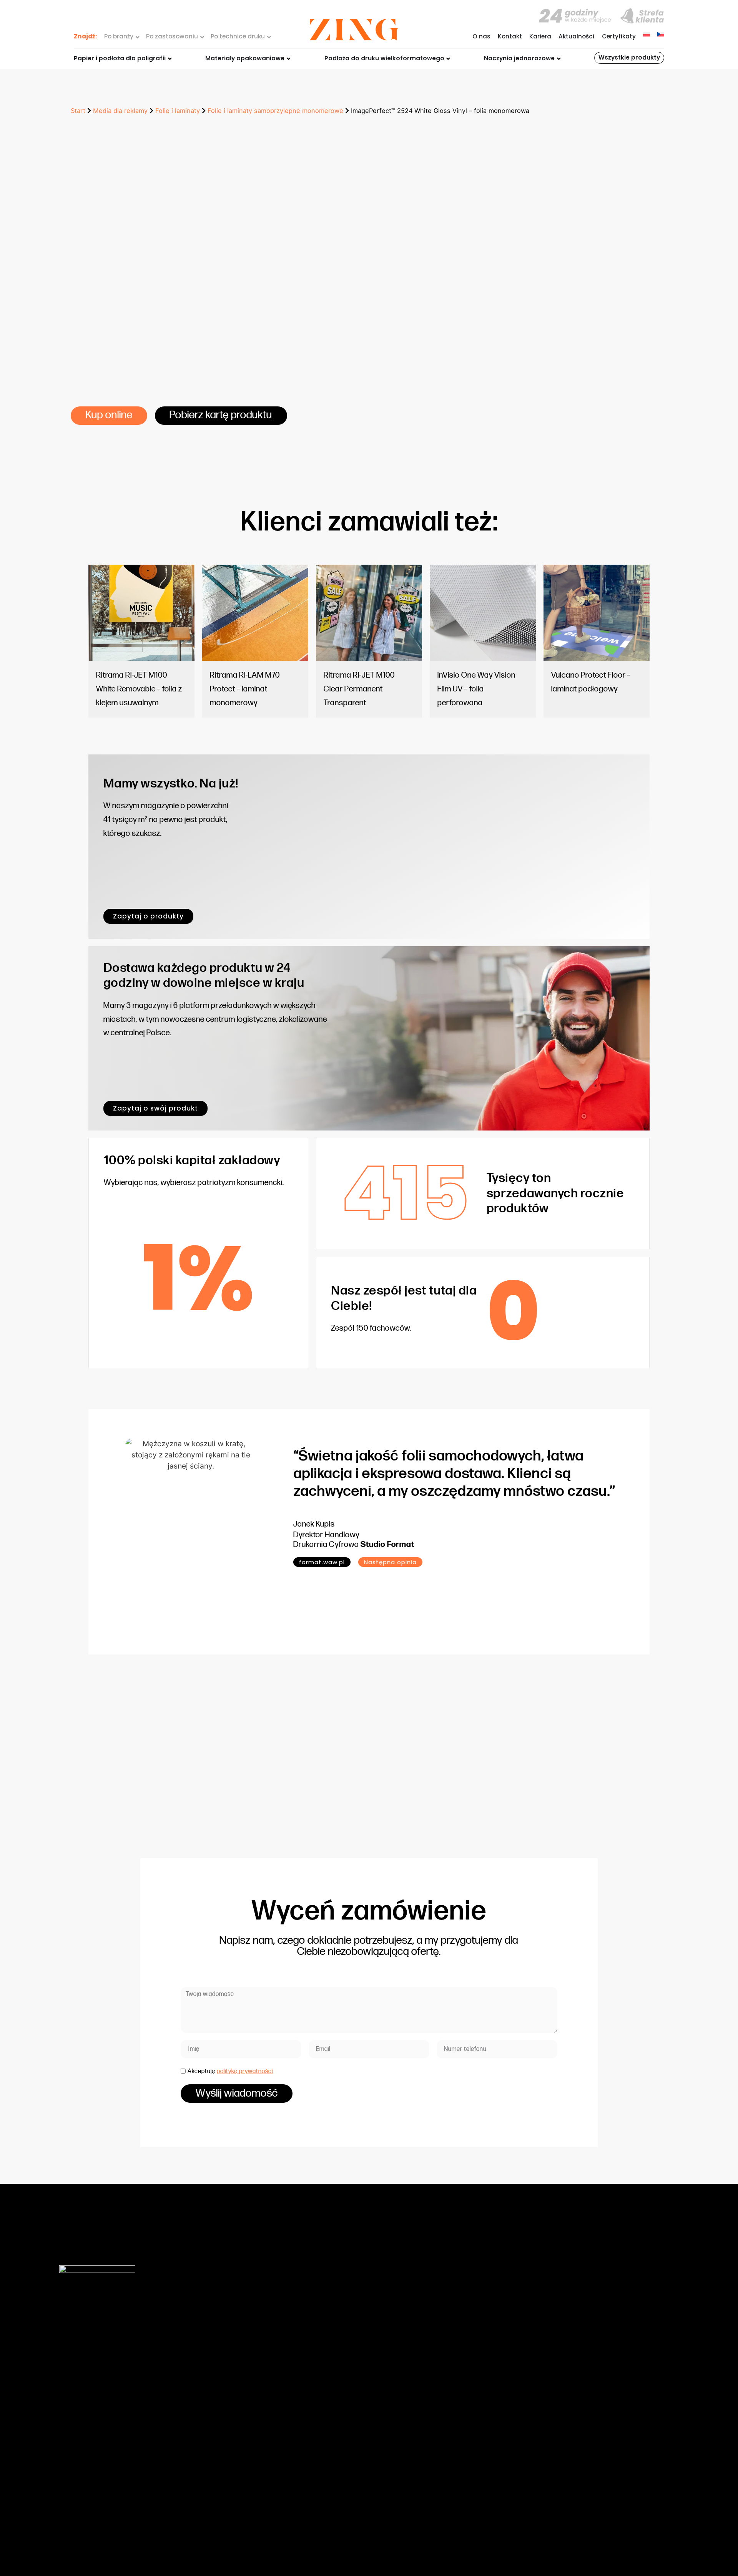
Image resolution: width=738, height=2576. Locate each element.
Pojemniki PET (222, 2394)
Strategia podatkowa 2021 (451, 2426)
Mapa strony (605, 2532)
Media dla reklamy (120, 111)
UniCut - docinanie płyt (237, 2426)
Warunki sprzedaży (440, 2394)
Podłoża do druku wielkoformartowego (259, 2383)
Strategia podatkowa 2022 (452, 2437)
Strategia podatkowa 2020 (452, 2415)
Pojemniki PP (221, 2404)
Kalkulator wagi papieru (446, 2404)
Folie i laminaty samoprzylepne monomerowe (275, 111)
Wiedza (424, 2351)
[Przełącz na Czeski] (661, 34)
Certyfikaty (619, 36)
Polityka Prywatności (442, 2469)
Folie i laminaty (178, 111)
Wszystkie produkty (629, 57)
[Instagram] (655, 2532)
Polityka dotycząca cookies (452, 2458)
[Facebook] (638, 2532)
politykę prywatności (245, 2071)
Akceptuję (230, 2071)
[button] (390, 1562)
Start (78, 111)
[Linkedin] (672, 2532)
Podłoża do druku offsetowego (248, 2351)
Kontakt (510, 36)
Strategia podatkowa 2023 (452, 2448)
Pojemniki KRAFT (226, 2415)
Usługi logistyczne (229, 2437)
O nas (481, 36)
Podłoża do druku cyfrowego (244, 2361)
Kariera (540, 36)
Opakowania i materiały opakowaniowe (260, 2372)
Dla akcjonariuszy (437, 2383)
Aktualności (576, 36)
